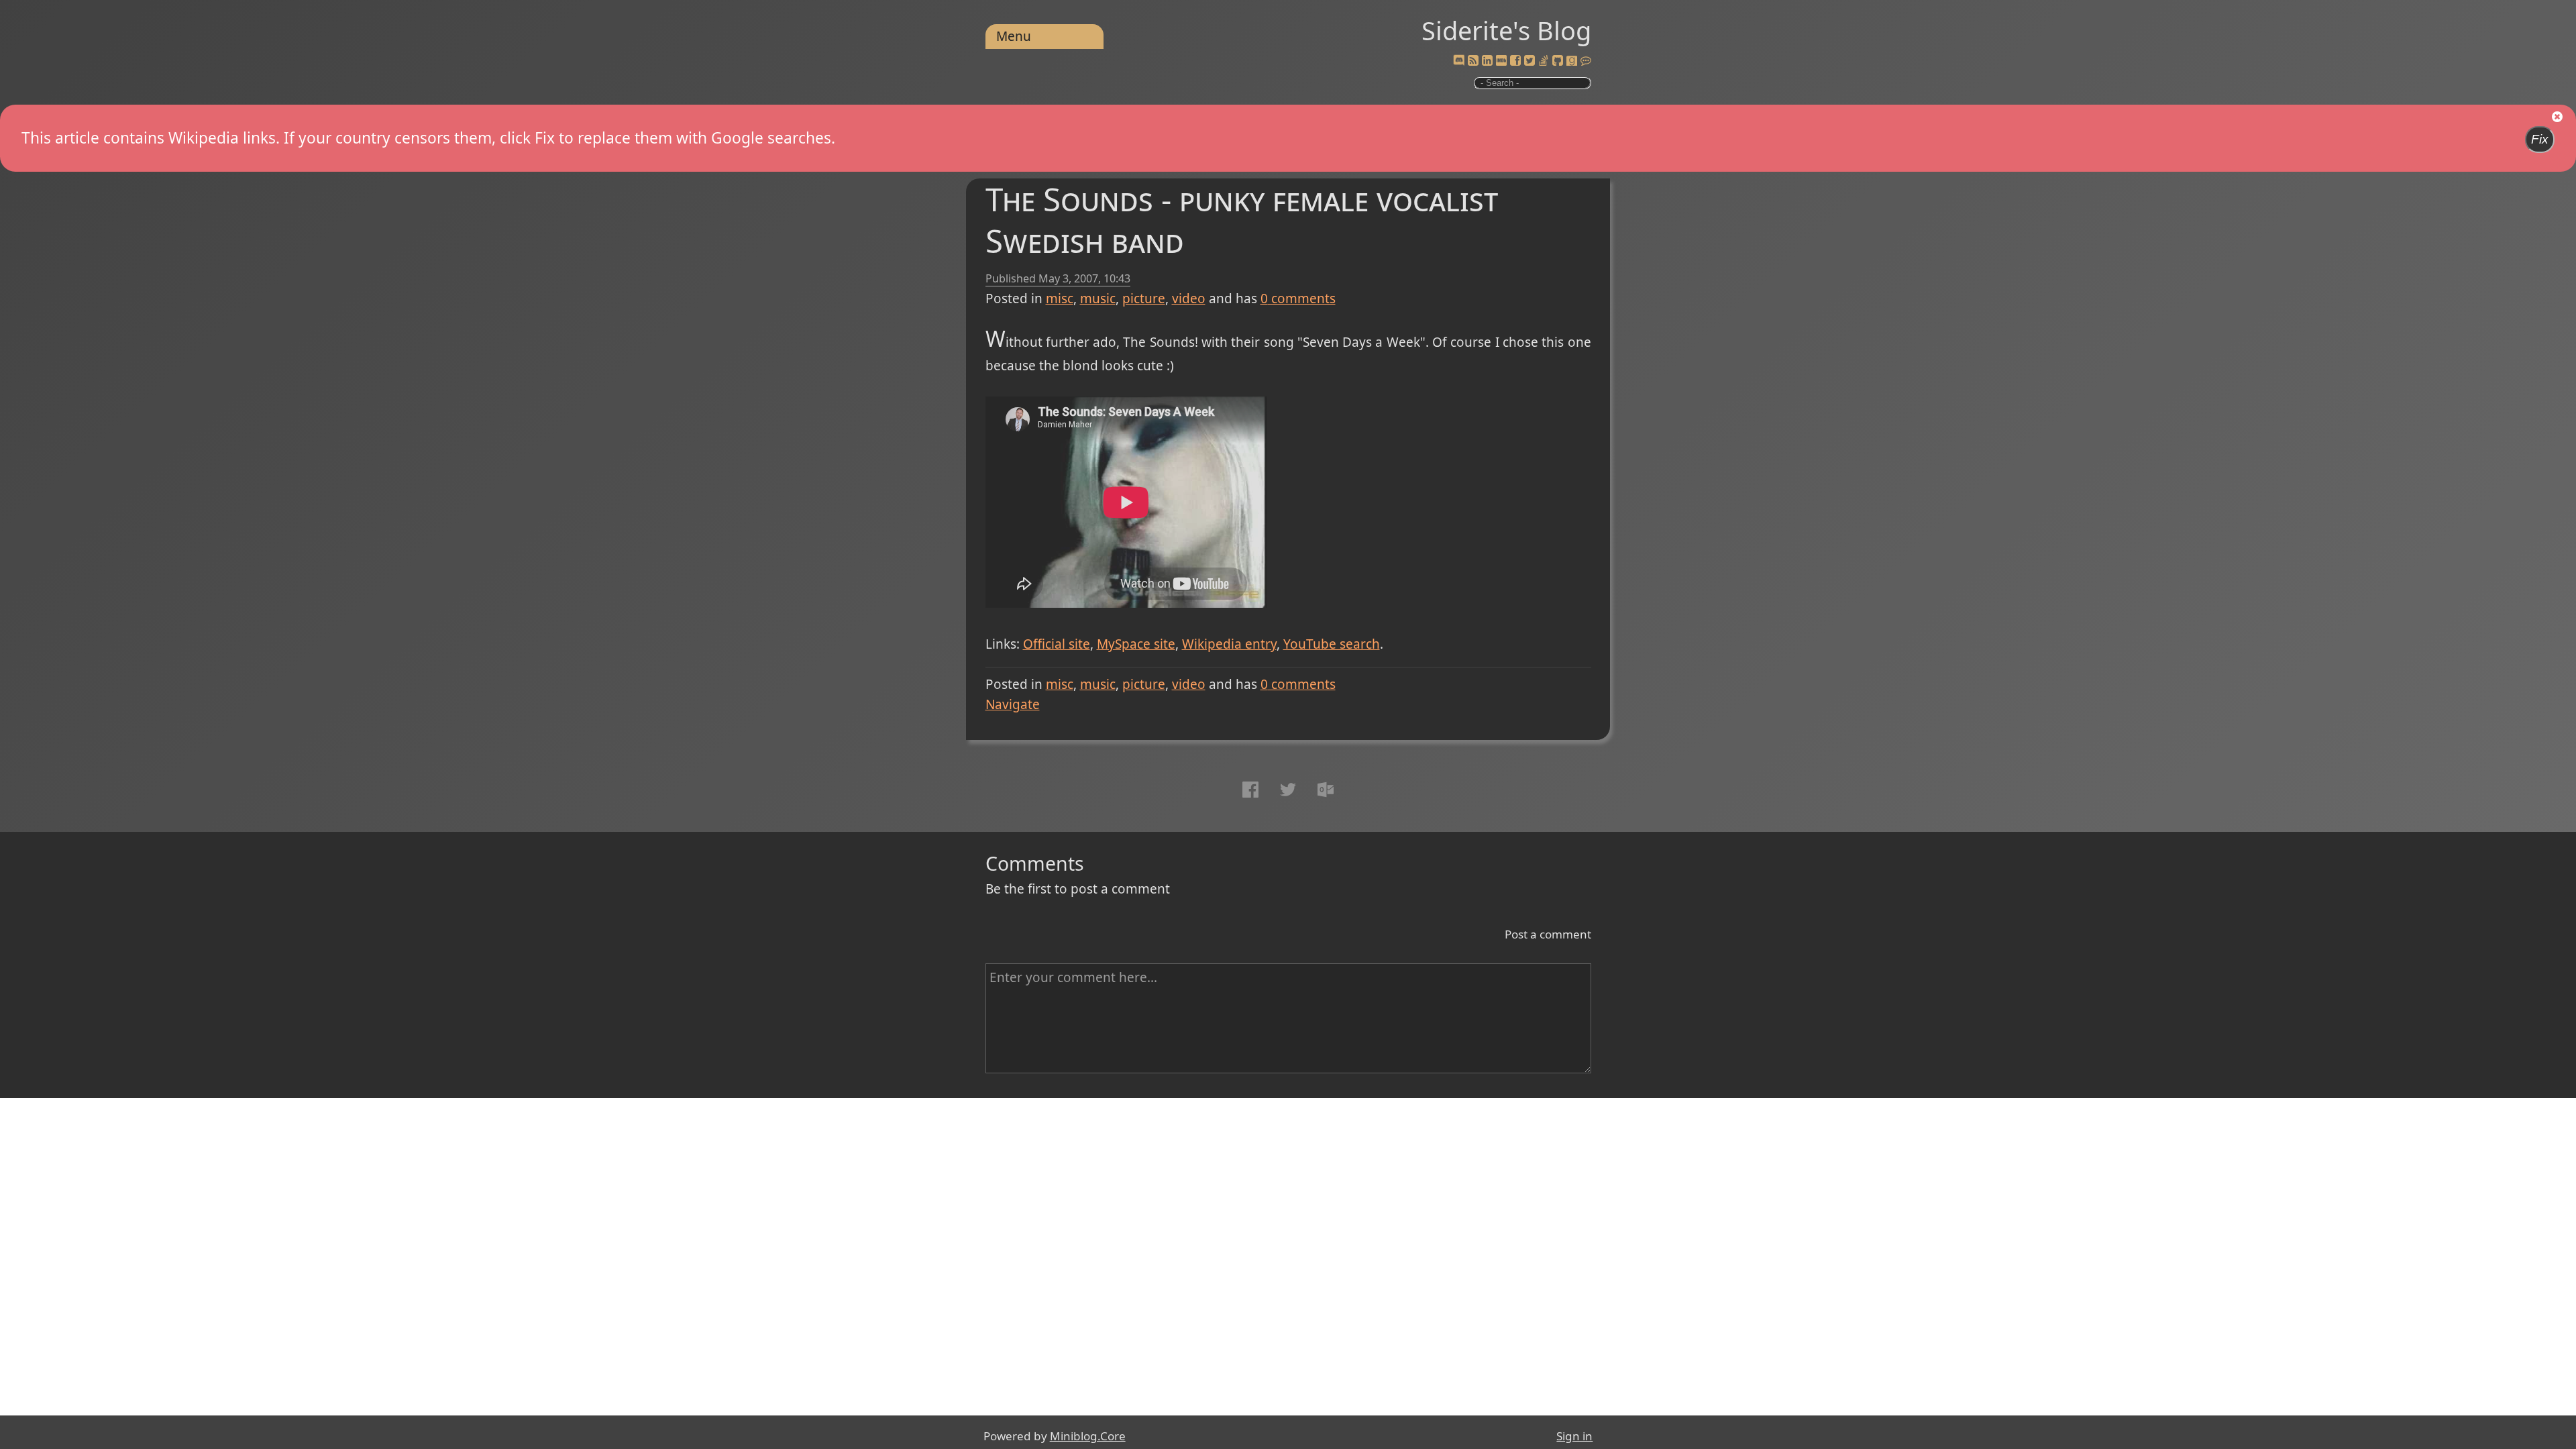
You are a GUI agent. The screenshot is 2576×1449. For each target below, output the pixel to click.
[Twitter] (1529, 61)
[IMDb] (1501, 61)
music (1098, 299)
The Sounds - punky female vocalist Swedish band (1242, 220)
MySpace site (1136, 644)
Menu (1014, 36)
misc (1060, 299)
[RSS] (1473, 61)
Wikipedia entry (1229, 644)
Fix (2540, 139)
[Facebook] (1515, 61)
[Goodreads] (1572, 61)
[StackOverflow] (1544, 61)
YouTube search (1332, 644)
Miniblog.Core (1088, 1436)
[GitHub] (1558, 61)
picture (1144, 299)
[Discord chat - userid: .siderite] (1458, 61)
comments (1298, 299)
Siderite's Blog (1506, 30)
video (1189, 299)
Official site (1057, 644)
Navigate (1013, 704)
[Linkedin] (1487, 61)
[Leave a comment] (1586, 61)
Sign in (1574, 1436)
